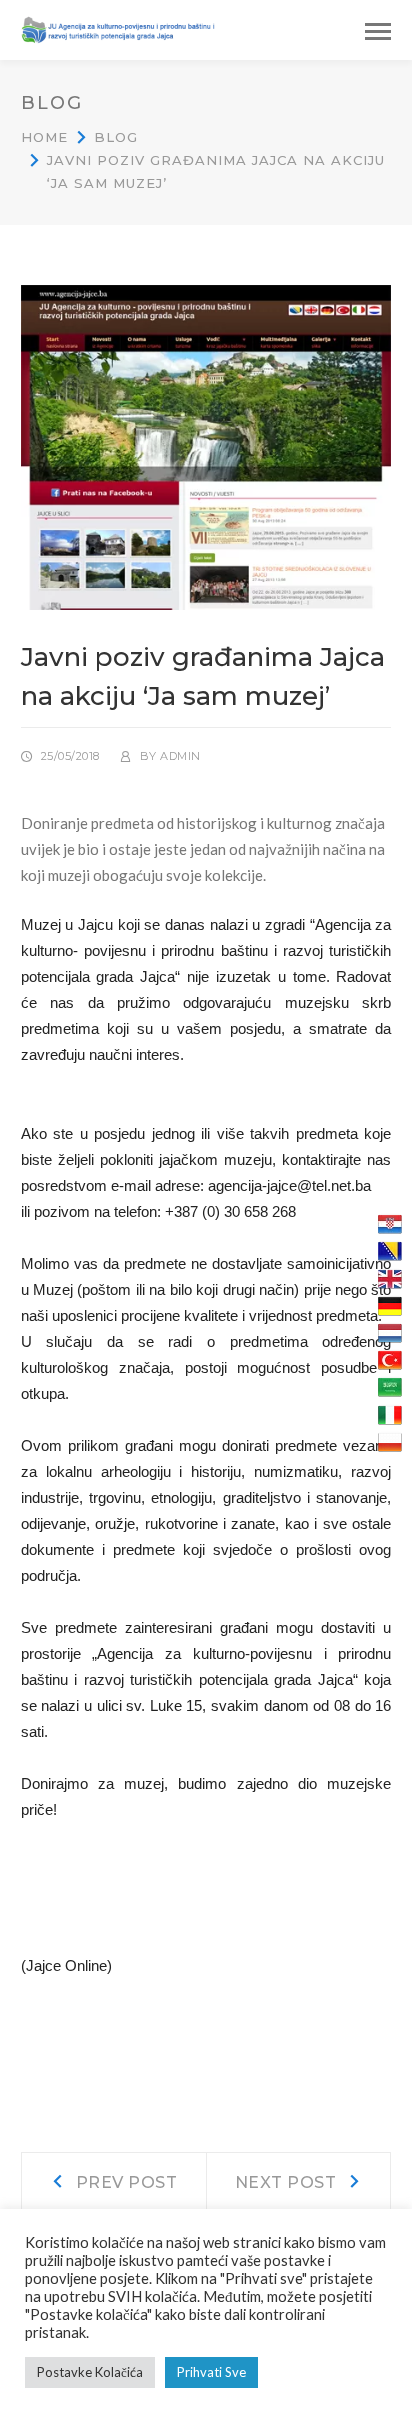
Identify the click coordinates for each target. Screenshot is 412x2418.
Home (44, 137)
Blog (116, 137)
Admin (180, 756)
